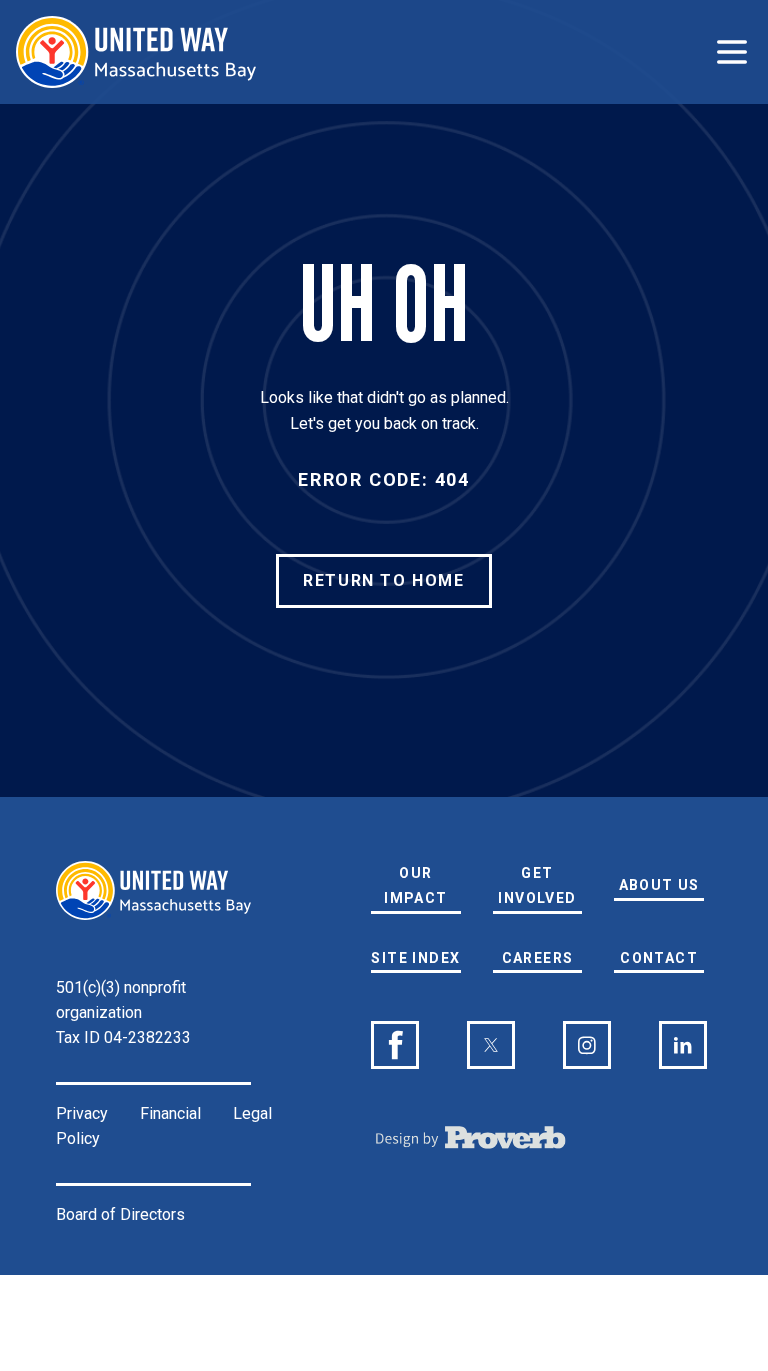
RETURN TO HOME (383, 580)
